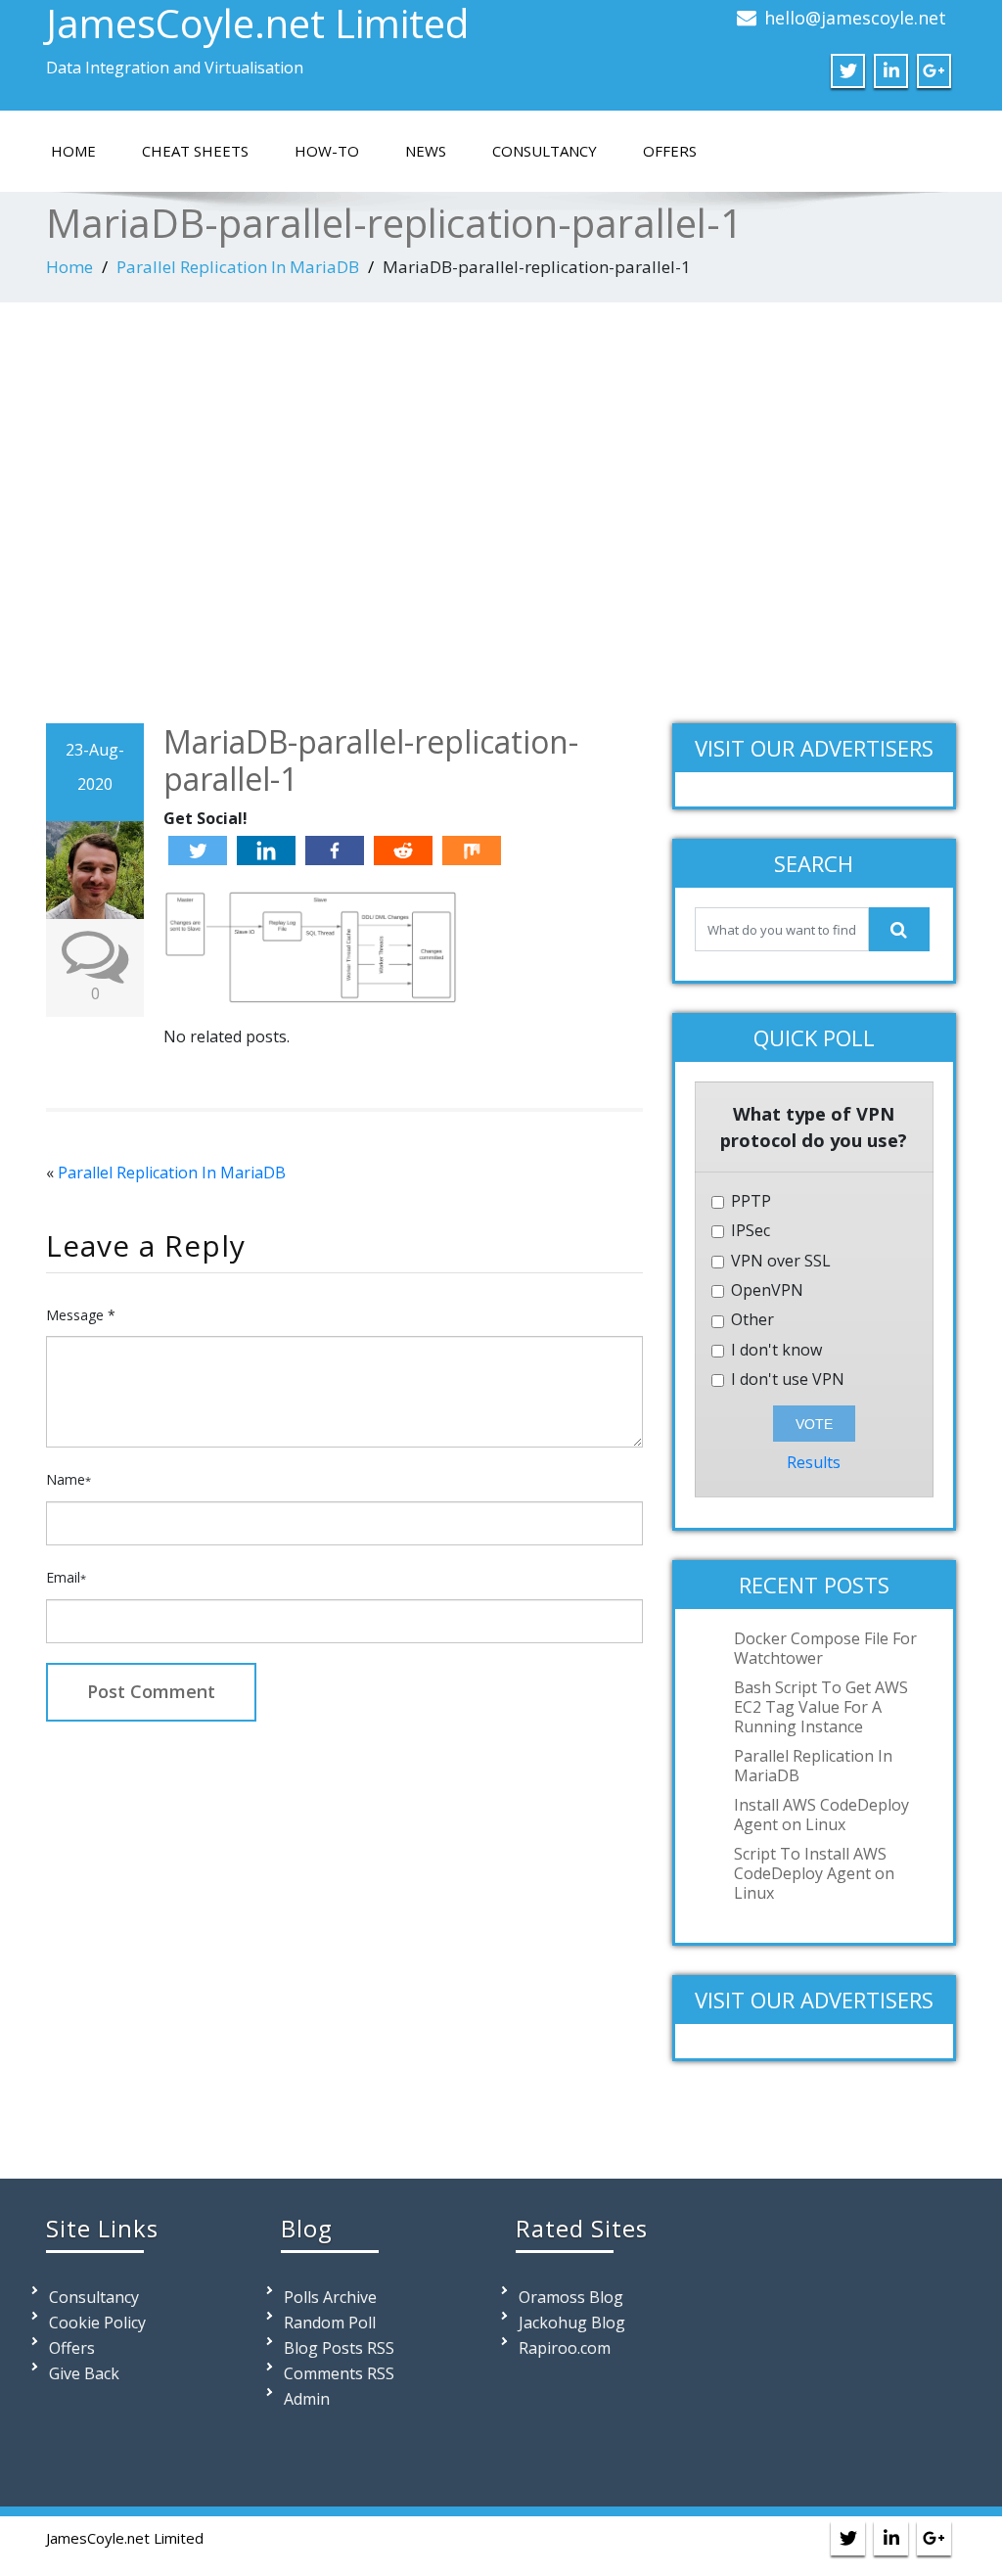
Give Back (84, 2373)
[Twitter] (198, 851)
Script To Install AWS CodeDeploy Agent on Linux (814, 1873)
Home (73, 151)
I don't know (774, 1350)
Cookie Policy (97, 2323)
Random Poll (330, 2323)
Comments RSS (339, 2373)
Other (751, 1320)
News (426, 151)
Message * (81, 1315)
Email (66, 1577)
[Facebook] (335, 851)
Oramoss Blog (571, 2297)
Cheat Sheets (195, 151)
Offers (670, 151)
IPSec (749, 1231)
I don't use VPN (786, 1380)
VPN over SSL (779, 1261)
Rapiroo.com (565, 2348)
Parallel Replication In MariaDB (238, 267)
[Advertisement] (501, 508)
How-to (327, 151)
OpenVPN (765, 1290)
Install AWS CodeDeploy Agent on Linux (821, 1815)
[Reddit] (403, 851)
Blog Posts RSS (339, 2348)
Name (68, 1479)
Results (814, 1462)
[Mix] (472, 851)
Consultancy (545, 151)
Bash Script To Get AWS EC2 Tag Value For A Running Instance (821, 1707)
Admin (307, 2399)
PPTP (749, 1201)
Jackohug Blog (572, 2323)
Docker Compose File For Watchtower (825, 1648)
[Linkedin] (266, 851)
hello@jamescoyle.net (855, 18)
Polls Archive (330, 2297)
